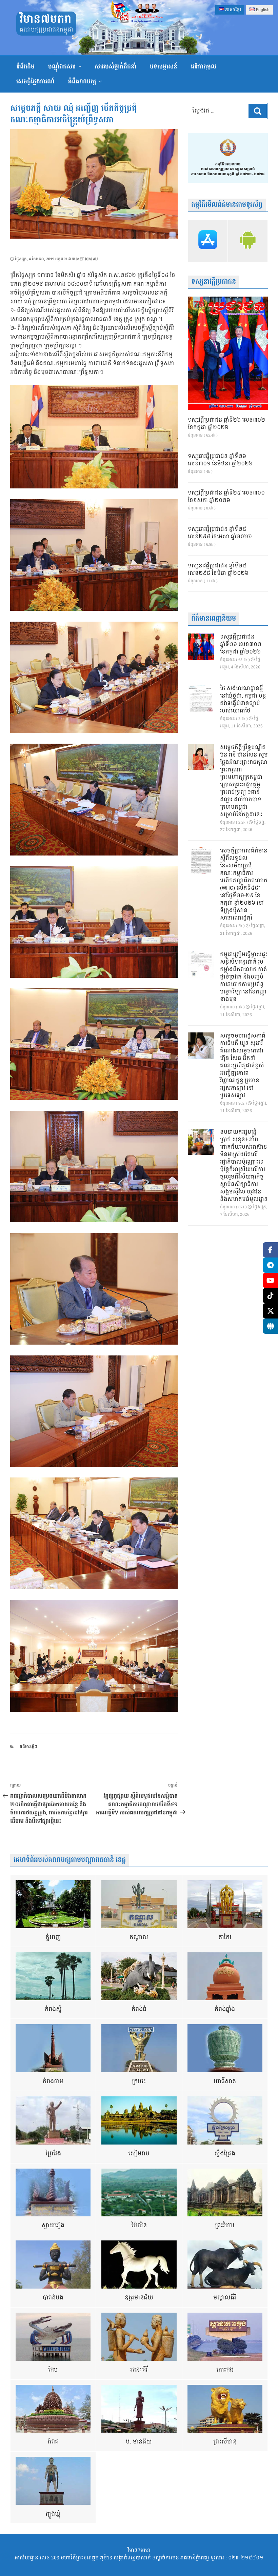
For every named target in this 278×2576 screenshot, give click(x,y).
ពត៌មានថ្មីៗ (28, 1747)
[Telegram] (270, 1265)
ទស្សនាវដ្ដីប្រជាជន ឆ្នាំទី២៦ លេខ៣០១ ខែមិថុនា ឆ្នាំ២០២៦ (220, 460)
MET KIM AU (87, 259)
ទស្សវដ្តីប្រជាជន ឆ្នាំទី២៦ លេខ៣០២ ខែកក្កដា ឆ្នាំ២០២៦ (226, 424)
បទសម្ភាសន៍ (164, 67)
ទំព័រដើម (25, 67)
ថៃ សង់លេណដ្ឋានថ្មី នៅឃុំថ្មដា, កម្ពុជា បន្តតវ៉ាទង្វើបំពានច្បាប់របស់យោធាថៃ (243, 700)
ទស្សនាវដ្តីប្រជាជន (214, 282)
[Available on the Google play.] (248, 241)
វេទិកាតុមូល (204, 67)
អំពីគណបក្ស (82, 82)
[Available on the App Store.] (208, 241)
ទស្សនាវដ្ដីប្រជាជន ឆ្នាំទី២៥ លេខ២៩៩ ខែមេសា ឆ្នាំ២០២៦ (220, 533)
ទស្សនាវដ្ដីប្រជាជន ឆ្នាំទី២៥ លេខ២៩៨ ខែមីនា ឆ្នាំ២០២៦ (218, 570)
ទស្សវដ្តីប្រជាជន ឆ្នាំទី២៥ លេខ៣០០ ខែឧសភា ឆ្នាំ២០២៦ (226, 497)
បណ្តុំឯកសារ (62, 67)
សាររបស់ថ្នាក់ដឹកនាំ (115, 67)
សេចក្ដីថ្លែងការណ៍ (35, 82)
